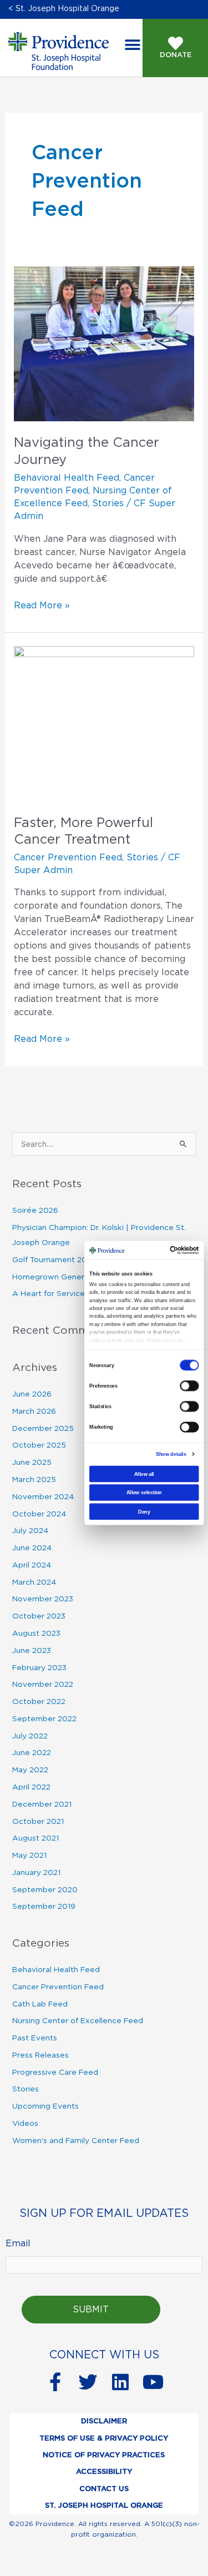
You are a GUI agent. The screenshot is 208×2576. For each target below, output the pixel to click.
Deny (144, 1511)
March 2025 (34, 1480)
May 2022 (30, 1770)
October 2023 (39, 1616)
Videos (25, 2124)
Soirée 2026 (35, 1211)
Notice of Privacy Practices (104, 2455)
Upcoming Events (45, 2106)
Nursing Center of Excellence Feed (78, 2021)
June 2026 (32, 1394)
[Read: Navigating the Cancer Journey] (104, 344)
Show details (171, 1454)
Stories (108, 503)
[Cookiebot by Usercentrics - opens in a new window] (179, 1250)
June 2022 (32, 1753)
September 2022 (44, 1719)
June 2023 (32, 1651)
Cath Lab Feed (40, 2004)
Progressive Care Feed (55, 2073)
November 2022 (43, 1685)
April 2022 (31, 1787)
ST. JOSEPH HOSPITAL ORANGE (104, 2506)
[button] (132, 45)
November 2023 (43, 1599)
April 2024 (32, 1565)
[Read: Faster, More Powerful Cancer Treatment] (104, 723)
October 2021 (38, 1822)
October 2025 (39, 1445)
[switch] (189, 1385)
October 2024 (39, 1514)
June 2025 (32, 1463)
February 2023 (39, 1668)
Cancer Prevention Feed (68, 858)
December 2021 (42, 1804)
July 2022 (30, 1736)
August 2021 (35, 1838)
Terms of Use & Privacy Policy (104, 2439)
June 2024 (32, 1548)
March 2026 (34, 1411)
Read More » (42, 604)
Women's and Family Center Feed (76, 2141)
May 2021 (29, 1856)
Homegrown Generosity (57, 1277)
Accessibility (104, 2472)
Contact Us (104, 2489)
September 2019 (44, 1907)
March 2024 (34, 1582)
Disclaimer (104, 2421)
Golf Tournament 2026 (54, 1260)
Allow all (144, 1474)
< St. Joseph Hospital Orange (64, 9)
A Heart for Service (49, 1294)
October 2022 (39, 1702)
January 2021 (36, 1873)
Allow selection (144, 1492)
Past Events (35, 2038)
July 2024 (30, 1531)
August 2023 (36, 1634)
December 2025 (43, 1429)
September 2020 (45, 1890)
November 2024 (43, 1497)
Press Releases (40, 2055)
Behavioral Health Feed (67, 478)
